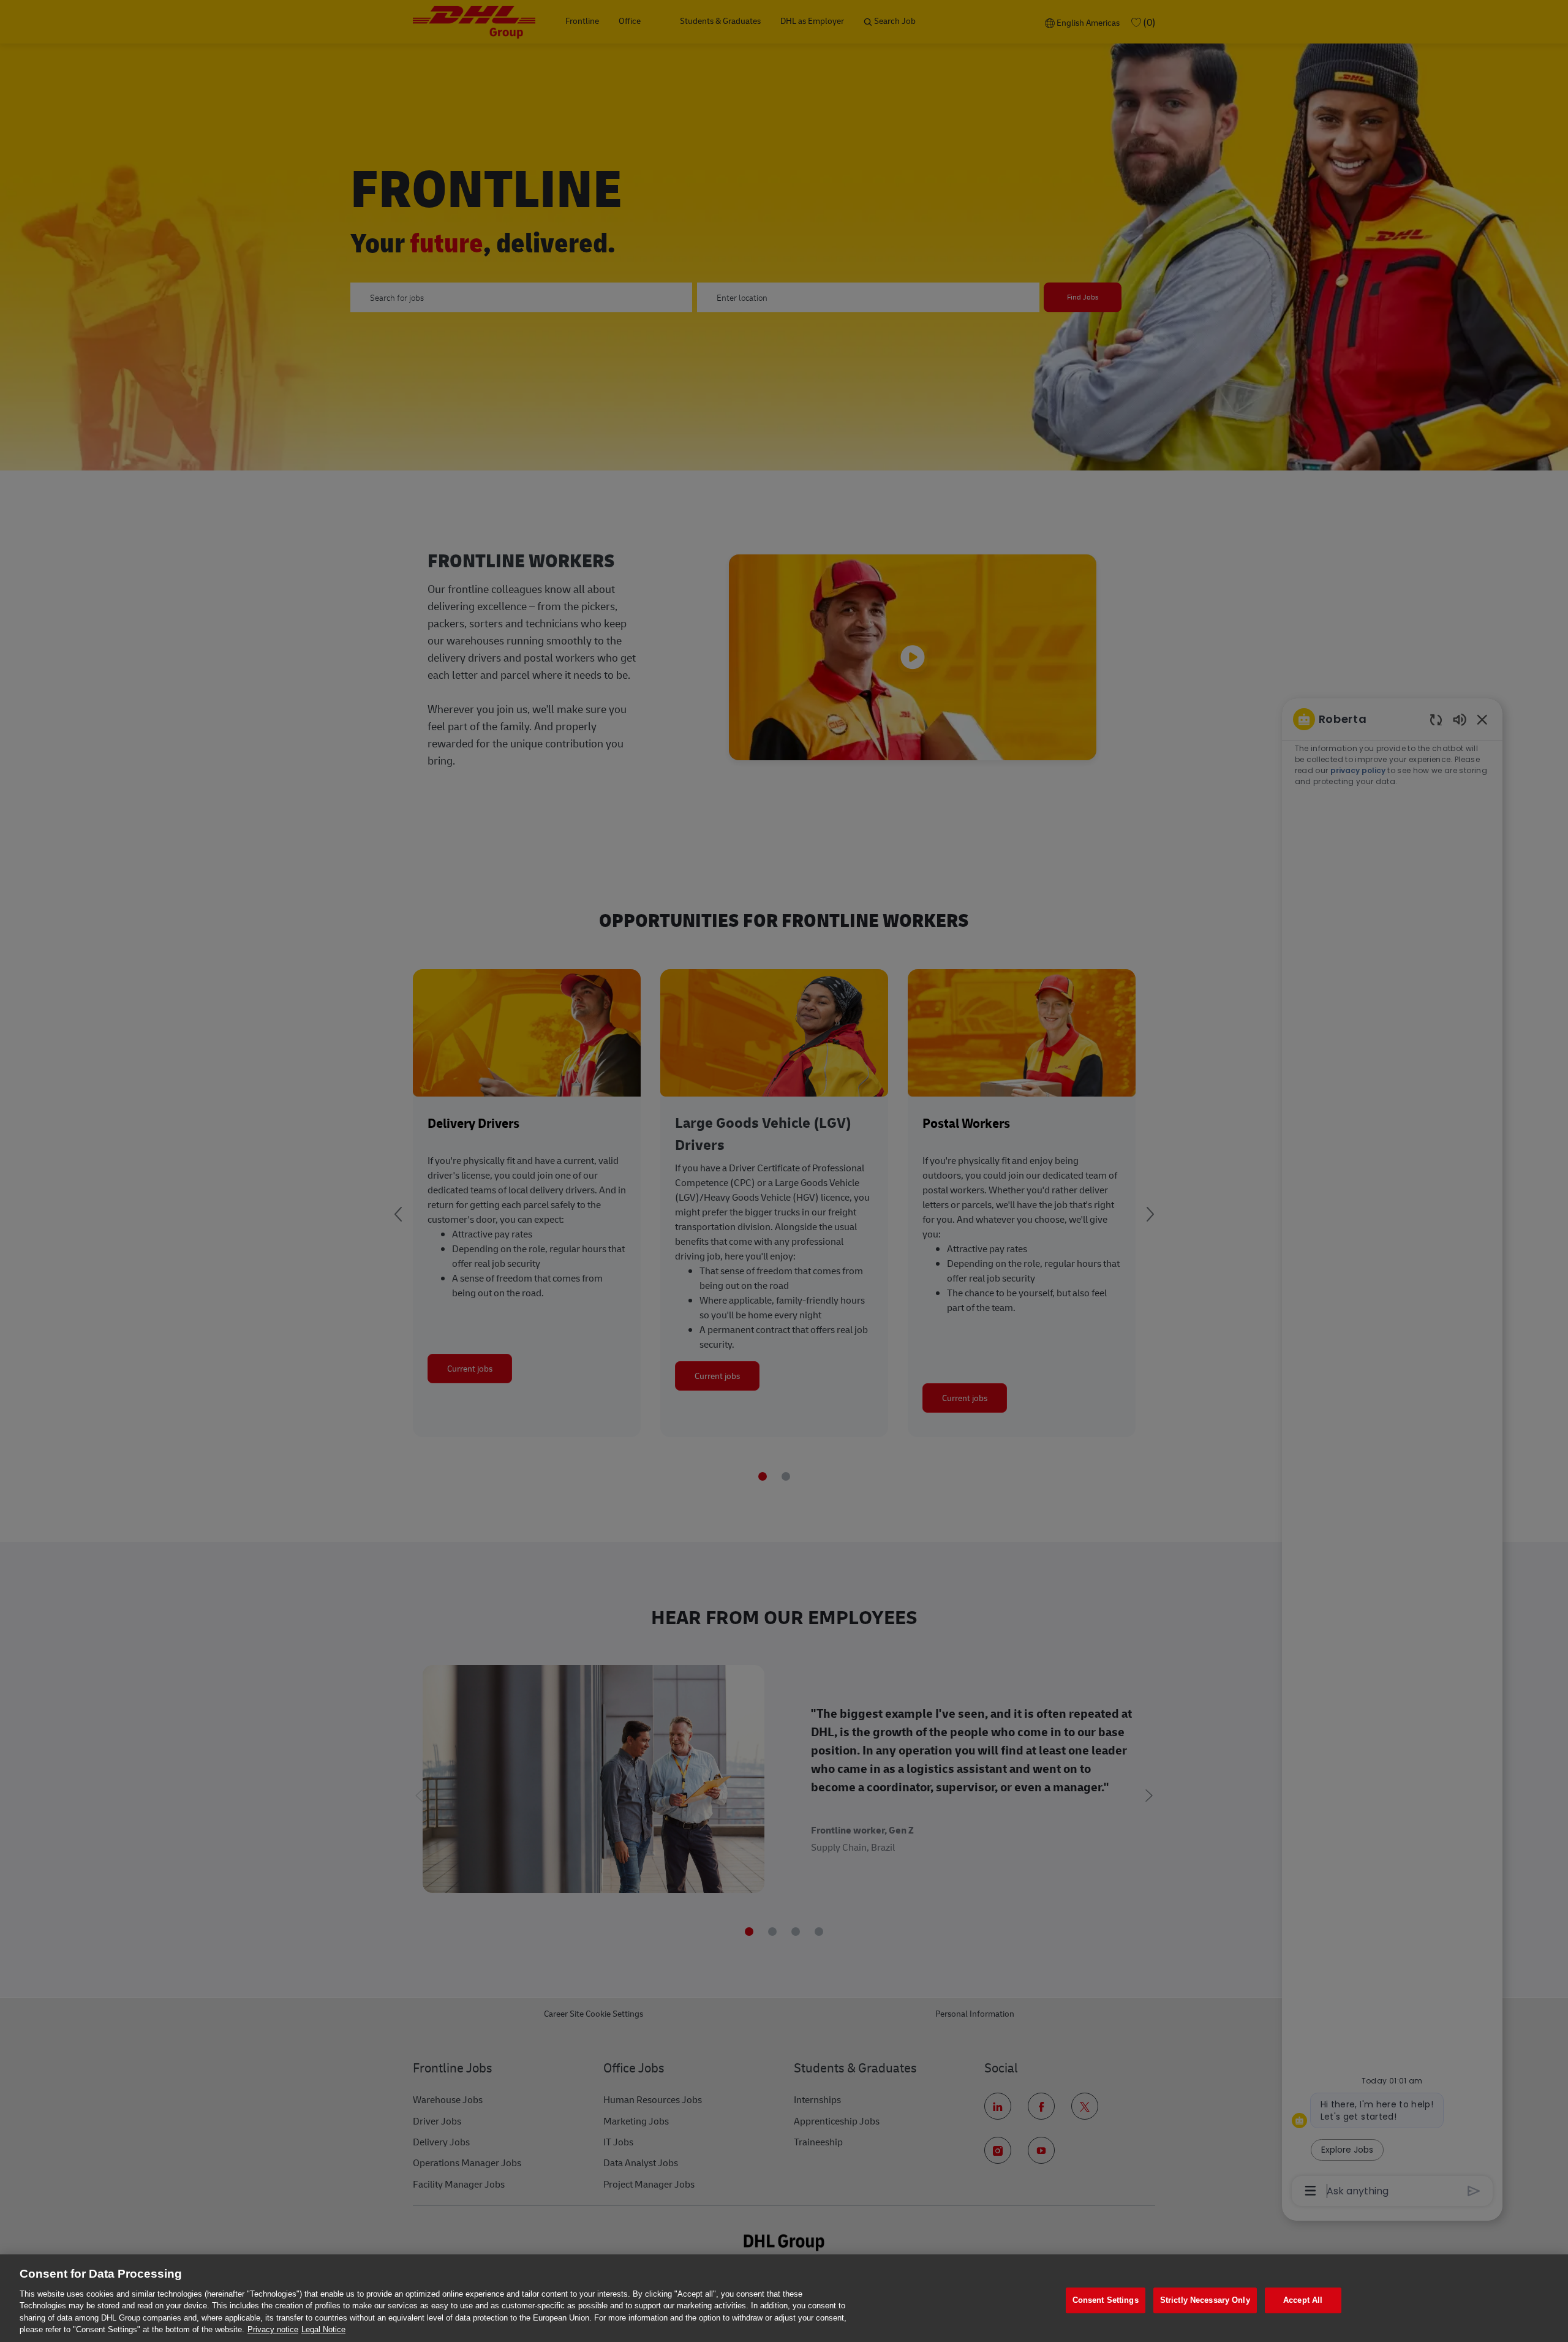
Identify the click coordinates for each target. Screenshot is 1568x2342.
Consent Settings (1106, 2301)
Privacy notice (273, 2329)
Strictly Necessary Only (1205, 2301)
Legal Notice (323, 2329)
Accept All (1303, 2301)
